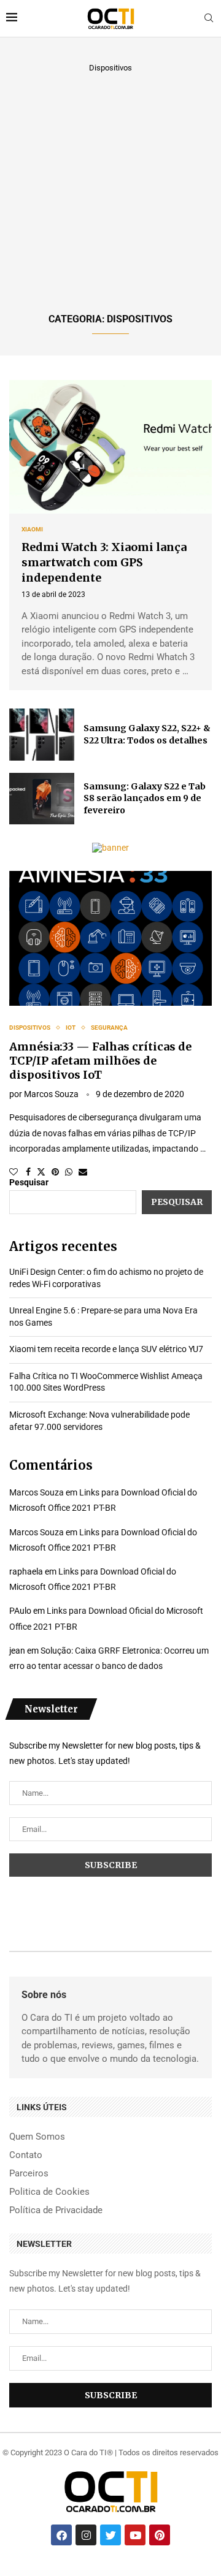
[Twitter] (110, 2535)
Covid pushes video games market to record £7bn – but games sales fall (36, 2575)
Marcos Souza (51, 1094)
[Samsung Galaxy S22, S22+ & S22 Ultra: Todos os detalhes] (42, 734)
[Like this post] (14, 1172)
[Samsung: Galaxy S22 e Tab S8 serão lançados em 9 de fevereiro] (42, 799)
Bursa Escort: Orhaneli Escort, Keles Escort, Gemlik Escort (117, 2574)
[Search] (209, 18)
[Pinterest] (160, 2535)
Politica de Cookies (49, 2192)
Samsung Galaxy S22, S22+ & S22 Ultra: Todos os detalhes (147, 734)
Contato (26, 2155)
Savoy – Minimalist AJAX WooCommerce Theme (73, 2575)
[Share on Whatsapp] (69, 1172)
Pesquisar (29, 1182)
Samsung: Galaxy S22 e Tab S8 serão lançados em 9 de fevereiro (145, 798)
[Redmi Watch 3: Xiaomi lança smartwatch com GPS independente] (110, 447)
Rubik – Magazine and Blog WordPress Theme (102, 2575)
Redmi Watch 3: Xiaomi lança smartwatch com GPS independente (104, 562)
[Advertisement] (110, 191)
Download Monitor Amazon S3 (161, 2575)
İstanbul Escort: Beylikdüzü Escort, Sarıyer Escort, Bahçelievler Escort (79, 2574)
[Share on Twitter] (41, 1172)
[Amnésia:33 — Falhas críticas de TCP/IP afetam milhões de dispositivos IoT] (110, 938)
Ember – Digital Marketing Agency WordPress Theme (187, 2575)
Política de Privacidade (56, 2210)
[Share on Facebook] (28, 1172)
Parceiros (29, 2174)
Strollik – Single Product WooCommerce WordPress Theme (134, 2575)
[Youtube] (135, 2535)
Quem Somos (37, 2137)
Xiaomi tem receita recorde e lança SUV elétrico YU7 (106, 1349)
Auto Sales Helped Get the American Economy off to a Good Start (154, 2574)
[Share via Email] (83, 1172)
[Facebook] (61, 2535)
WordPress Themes (14, 2574)
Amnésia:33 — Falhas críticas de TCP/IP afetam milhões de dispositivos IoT (100, 1061)
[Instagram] (86, 2535)
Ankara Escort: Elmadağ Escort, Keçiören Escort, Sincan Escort (40, 2574)
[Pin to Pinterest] (55, 1172)
